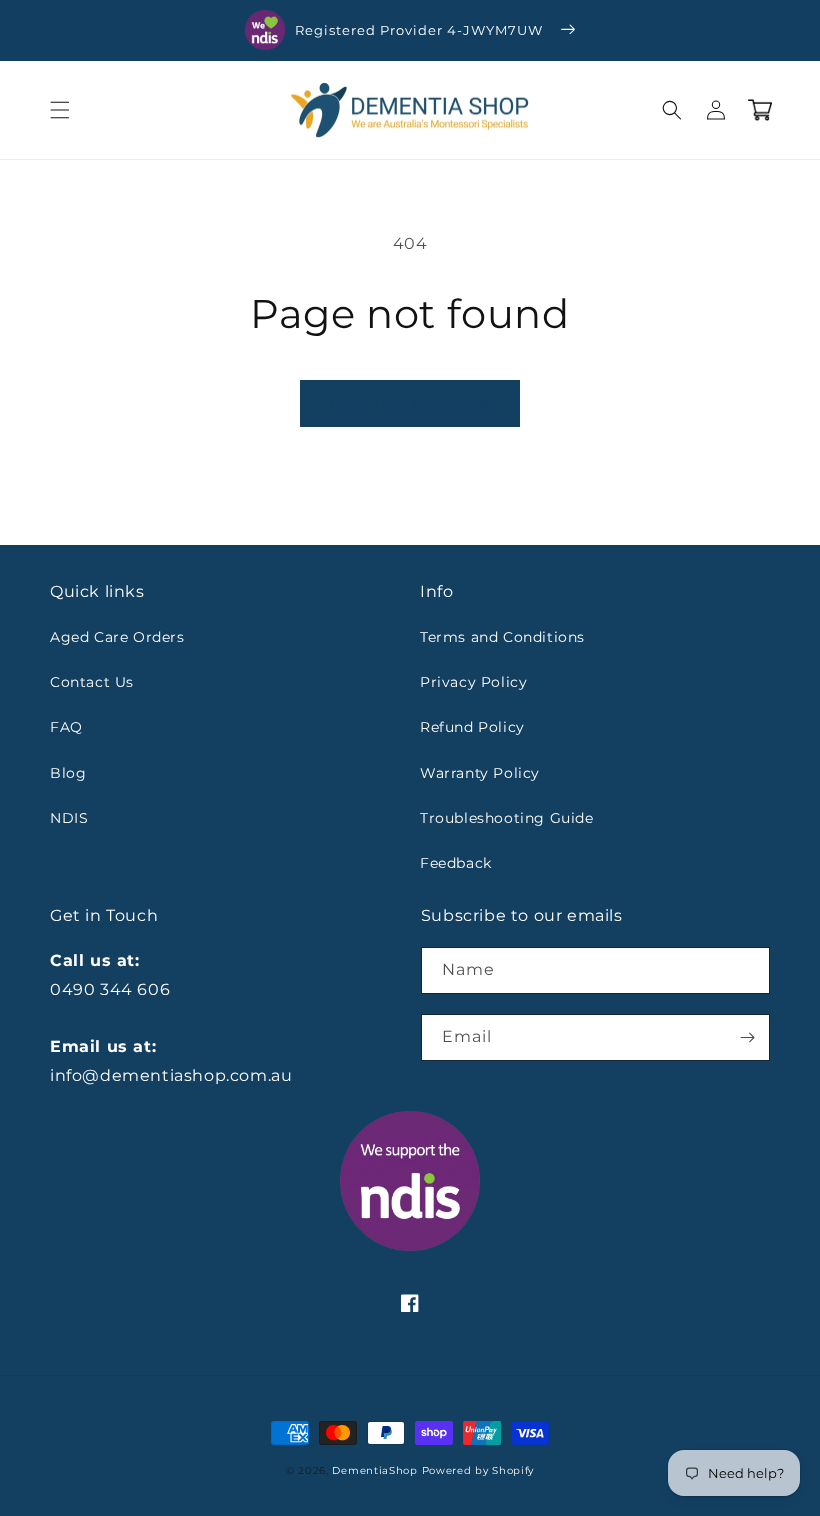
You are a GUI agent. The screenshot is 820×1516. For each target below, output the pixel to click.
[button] (60, 110)
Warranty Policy (480, 773)
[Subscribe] (747, 1037)
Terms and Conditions (502, 637)
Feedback (456, 863)
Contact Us (92, 682)
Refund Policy (472, 727)
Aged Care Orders (117, 637)
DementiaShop (374, 1470)
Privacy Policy (473, 682)
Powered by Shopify (478, 1470)
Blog (68, 773)
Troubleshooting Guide (507, 818)
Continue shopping (410, 403)
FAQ (66, 727)
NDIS (69, 818)
